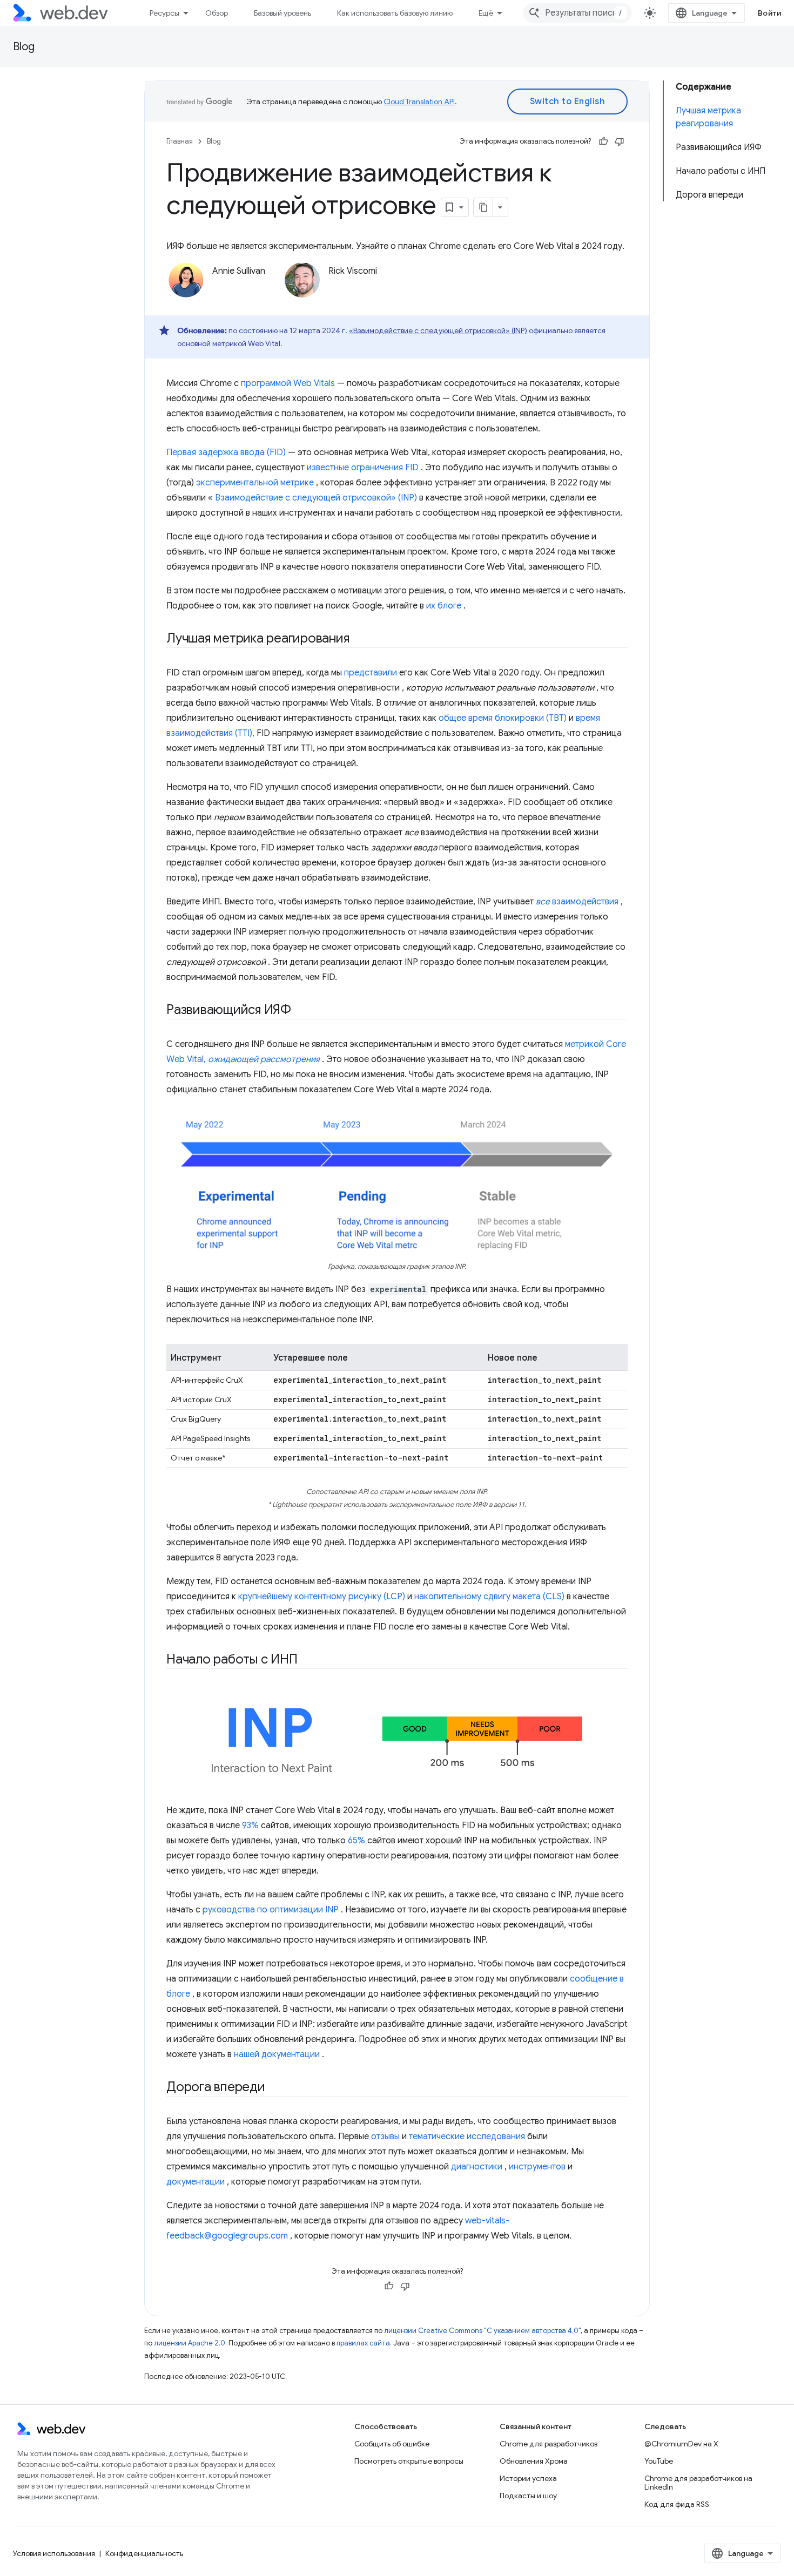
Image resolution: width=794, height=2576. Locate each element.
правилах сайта (363, 2343)
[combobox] (577, 13)
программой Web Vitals (288, 383)
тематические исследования (467, 2136)
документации (196, 2182)
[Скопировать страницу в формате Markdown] (483, 207)
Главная (180, 141)
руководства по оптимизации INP (271, 1910)
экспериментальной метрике (255, 483)
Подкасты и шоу (528, 2496)
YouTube (659, 2461)
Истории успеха (528, 2478)
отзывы (385, 2136)
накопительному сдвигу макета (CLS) (489, 1597)
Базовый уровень (282, 13)
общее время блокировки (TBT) (503, 718)
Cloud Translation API (419, 102)
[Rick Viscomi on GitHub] (383, 289)
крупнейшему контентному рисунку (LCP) (322, 1597)
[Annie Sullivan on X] (218, 289)
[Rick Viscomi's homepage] (414, 289)
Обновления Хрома (534, 2461)
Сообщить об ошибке (392, 2444)
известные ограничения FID (363, 468)
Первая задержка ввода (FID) (226, 452)
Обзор (217, 13)
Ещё (486, 13)
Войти (770, 13)
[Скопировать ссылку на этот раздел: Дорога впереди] (275, 2088)
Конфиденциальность (144, 2553)
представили (371, 673)
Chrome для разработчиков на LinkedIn (698, 2483)
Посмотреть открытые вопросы (409, 2461)
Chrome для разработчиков (549, 2444)
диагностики (477, 2167)
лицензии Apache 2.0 (190, 2343)
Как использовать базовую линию (395, 13)
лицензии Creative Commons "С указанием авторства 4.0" (482, 2331)
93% (250, 1825)
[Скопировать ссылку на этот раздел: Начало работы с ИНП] (310, 1660)
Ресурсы (164, 13)
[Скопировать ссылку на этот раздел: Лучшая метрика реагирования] (359, 639)
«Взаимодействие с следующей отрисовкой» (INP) (438, 330)
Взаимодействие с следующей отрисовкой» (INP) (316, 498)
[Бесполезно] (620, 141)
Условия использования (54, 2553)
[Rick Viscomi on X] (334, 289)
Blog (24, 47)
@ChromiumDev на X (681, 2444)
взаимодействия (577, 902)
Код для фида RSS (677, 2504)
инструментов (537, 2167)
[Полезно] (603, 141)
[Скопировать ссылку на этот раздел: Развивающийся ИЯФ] (301, 1011)
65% (356, 1841)
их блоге (444, 606)
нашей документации (277, 2054)
